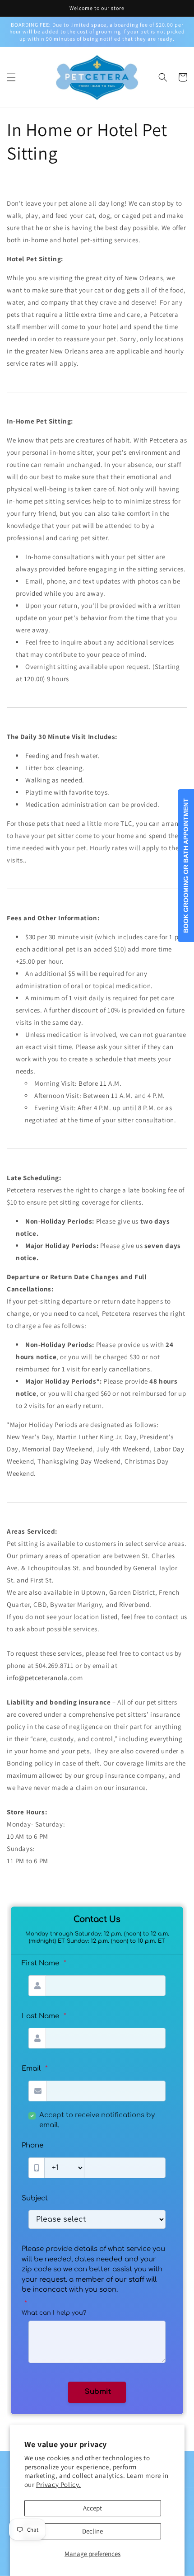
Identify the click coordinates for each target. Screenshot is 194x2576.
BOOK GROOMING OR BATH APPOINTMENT (186, 866)
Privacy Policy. (59, 2484)
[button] (11, 77)
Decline (92, 2531)
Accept (92, 2508)
